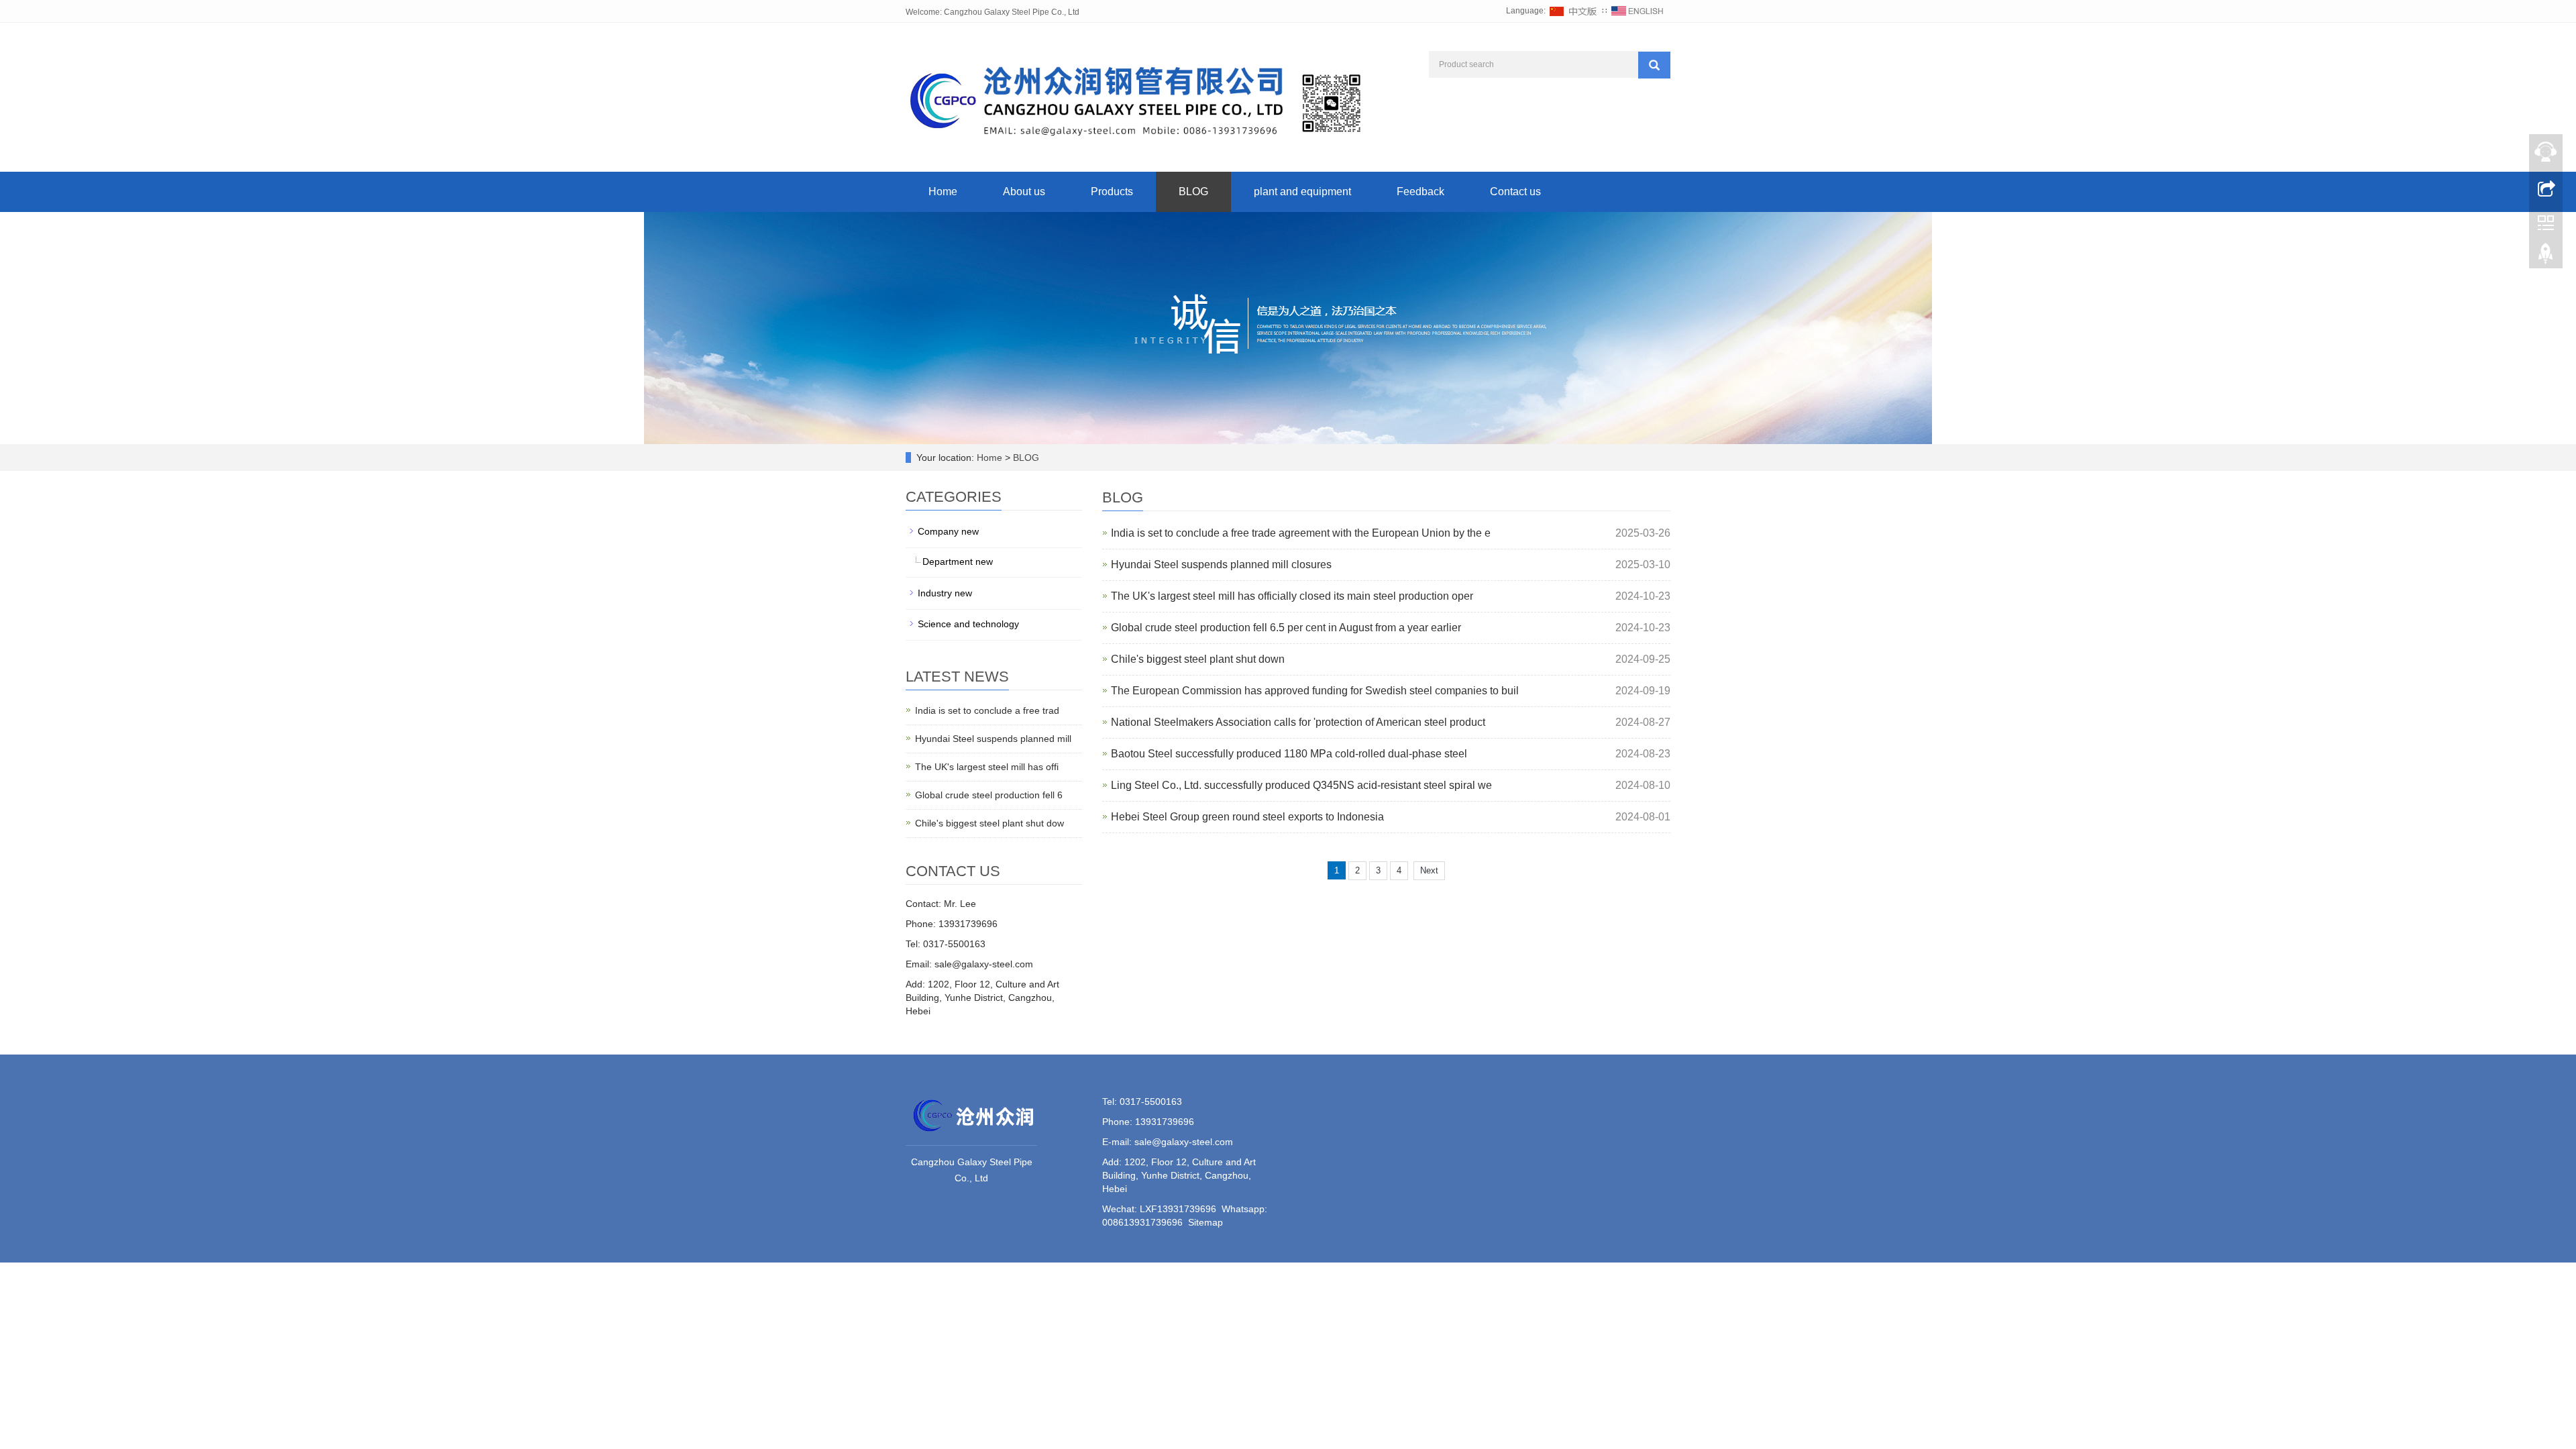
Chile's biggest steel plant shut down (1198, 659)
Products (1112, 192)
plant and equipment (1302, 192)
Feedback (1420, 192)
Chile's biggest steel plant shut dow (989, 823)
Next (1429, 870)
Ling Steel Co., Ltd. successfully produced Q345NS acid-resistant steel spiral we (1301, 785)
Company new (948, 531)
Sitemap (1205, 1222)
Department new (958, 561)
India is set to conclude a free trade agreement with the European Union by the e (1301, 533)
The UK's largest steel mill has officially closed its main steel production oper (1292, 596)
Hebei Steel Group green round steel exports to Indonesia (1247, 817)
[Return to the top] (2546, 257)
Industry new (945, 593)
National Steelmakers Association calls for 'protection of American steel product (1298, 722)
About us (1024, 192)
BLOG (1193, 192)
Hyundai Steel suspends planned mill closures (1221, 565)
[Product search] (1654, 65)
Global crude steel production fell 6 (989, 795)
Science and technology (968, 624)
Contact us (1515, 192)
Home (943, 192)
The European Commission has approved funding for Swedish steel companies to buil (1315, 691)
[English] (1638, 11)
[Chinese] (1574, 11)
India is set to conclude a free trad (987, 710)
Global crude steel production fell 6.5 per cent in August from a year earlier (1286, 628)
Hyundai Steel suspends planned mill (993, 739)
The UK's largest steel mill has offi (987, 767)
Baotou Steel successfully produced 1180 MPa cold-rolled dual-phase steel (1289, 754)
